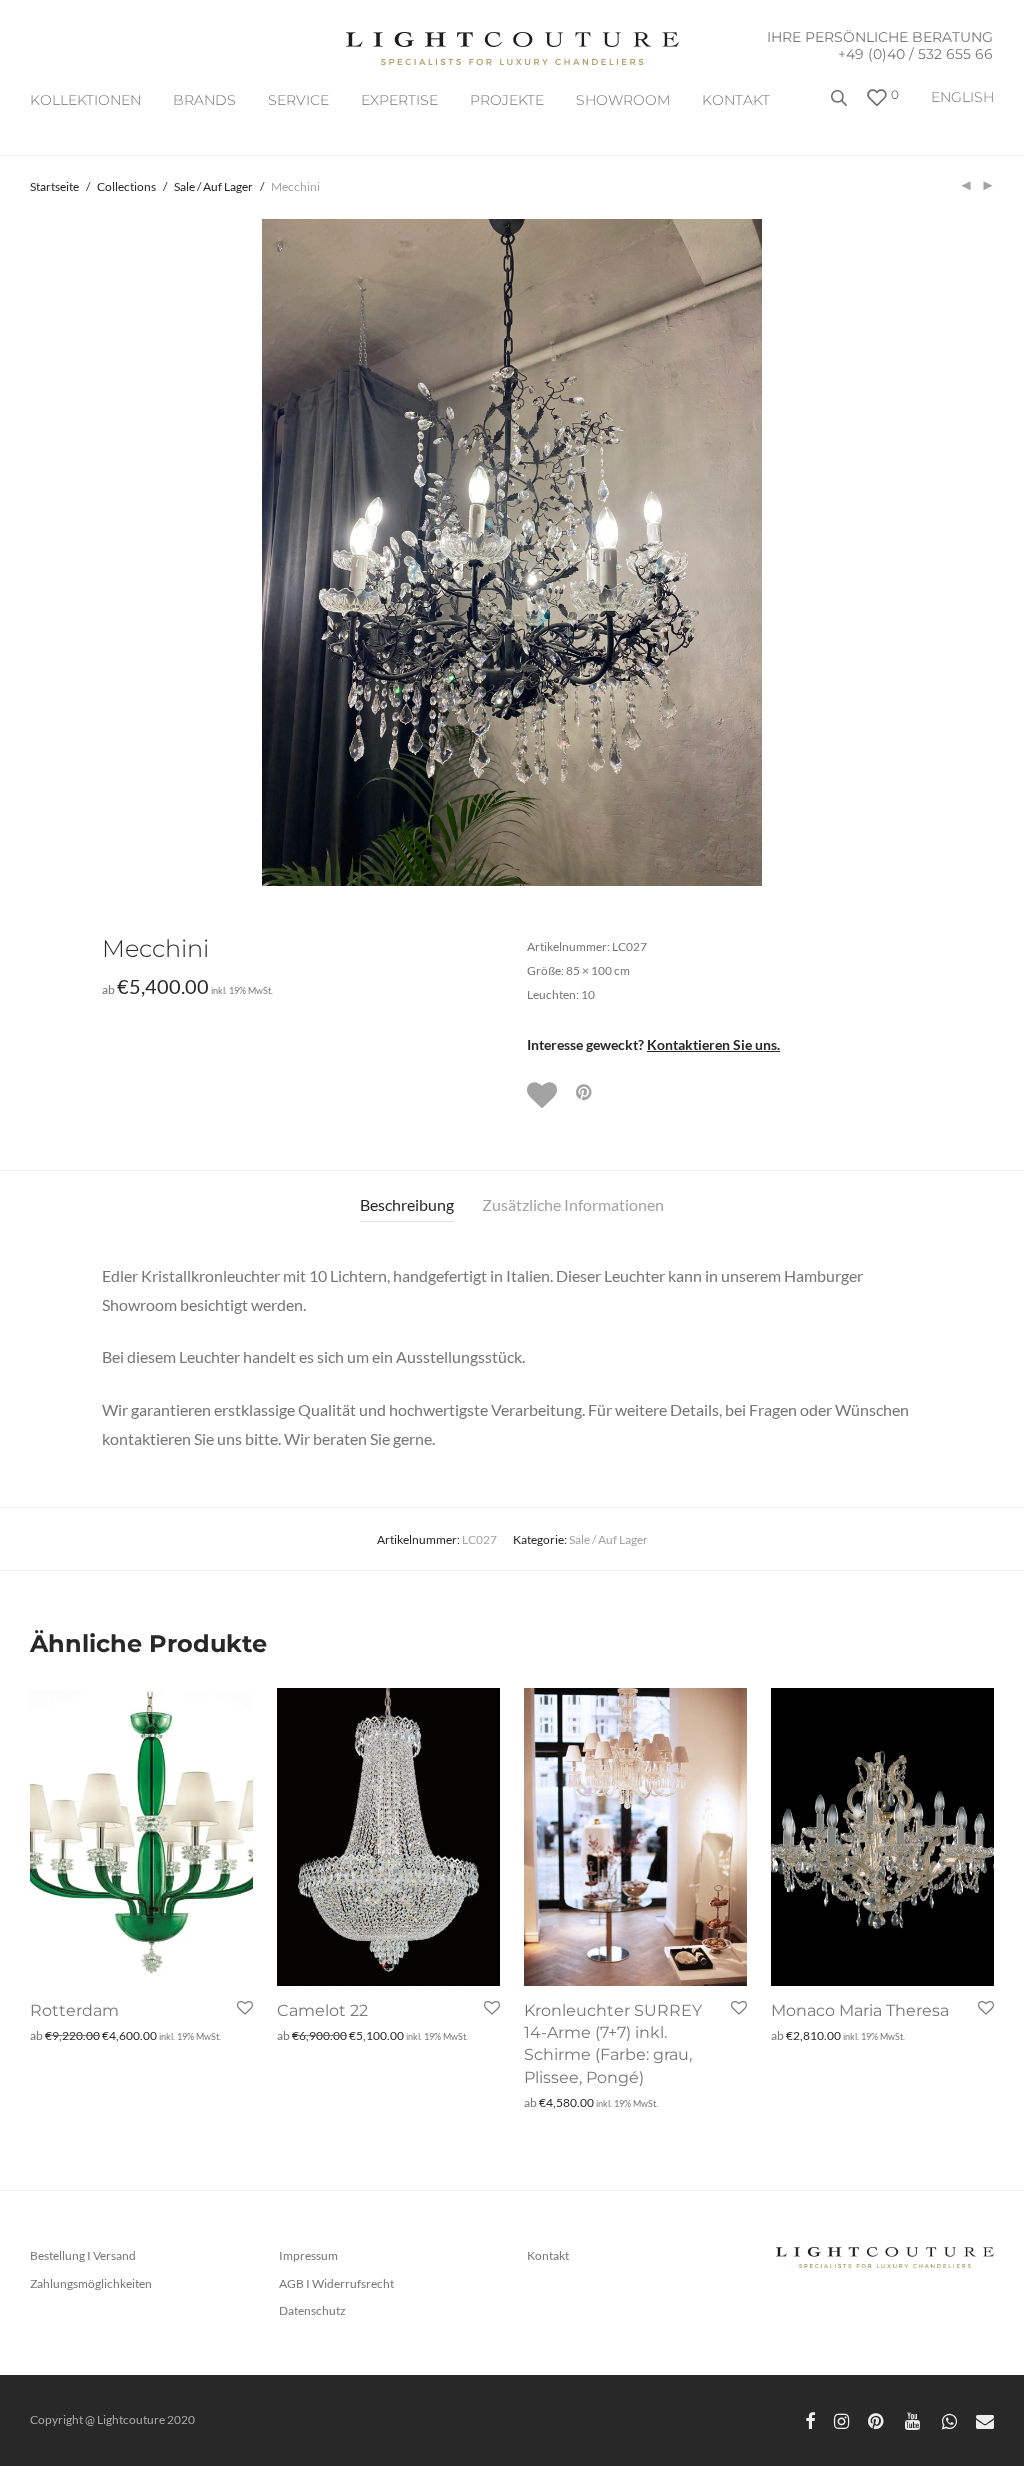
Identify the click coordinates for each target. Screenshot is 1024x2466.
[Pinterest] (877, 2419)
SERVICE (298, 100)
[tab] (407, 1205)
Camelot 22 (322, 2010)
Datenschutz (312, 2310)
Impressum (308, 2255)
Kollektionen (85, 100)
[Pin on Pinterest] (585, 1092)
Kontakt (736, 100)
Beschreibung (407, 1204)
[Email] (985, 2419)
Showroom (623, 100)
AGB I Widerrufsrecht (336, 2283)
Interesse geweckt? (653, 1044)
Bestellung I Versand (83, 2255)
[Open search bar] (841, 105)
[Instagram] (841, 2419)
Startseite (54, 186)
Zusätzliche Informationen (573, 1204)
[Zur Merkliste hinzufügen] (544, 1095)
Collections (126, 186)
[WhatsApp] (949, 2419)
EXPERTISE (399, 100)
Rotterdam (74, 2010)
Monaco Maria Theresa (860, 2010)
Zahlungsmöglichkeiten (91, 2283)
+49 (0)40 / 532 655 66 (915, 54)
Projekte (507, 100)
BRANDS (204, 100)
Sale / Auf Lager (213, 186)
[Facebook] (810, 2419)
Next (990, 553)
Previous (34, 553)
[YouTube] (914, 2419)
